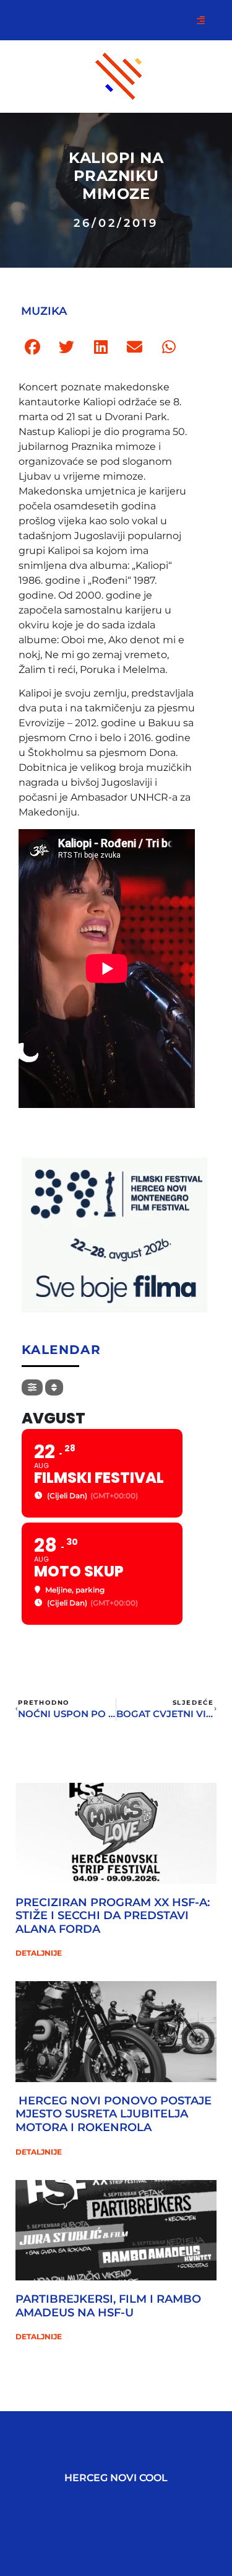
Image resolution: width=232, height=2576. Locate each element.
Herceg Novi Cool (116, 2478)
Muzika (44, 311)
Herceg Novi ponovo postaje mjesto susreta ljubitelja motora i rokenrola (114, 2114)
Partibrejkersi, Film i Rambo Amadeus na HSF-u (108, 2306)
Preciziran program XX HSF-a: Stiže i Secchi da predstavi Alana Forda (113, 1916)
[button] (32, 347)
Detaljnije (39, 1953)
